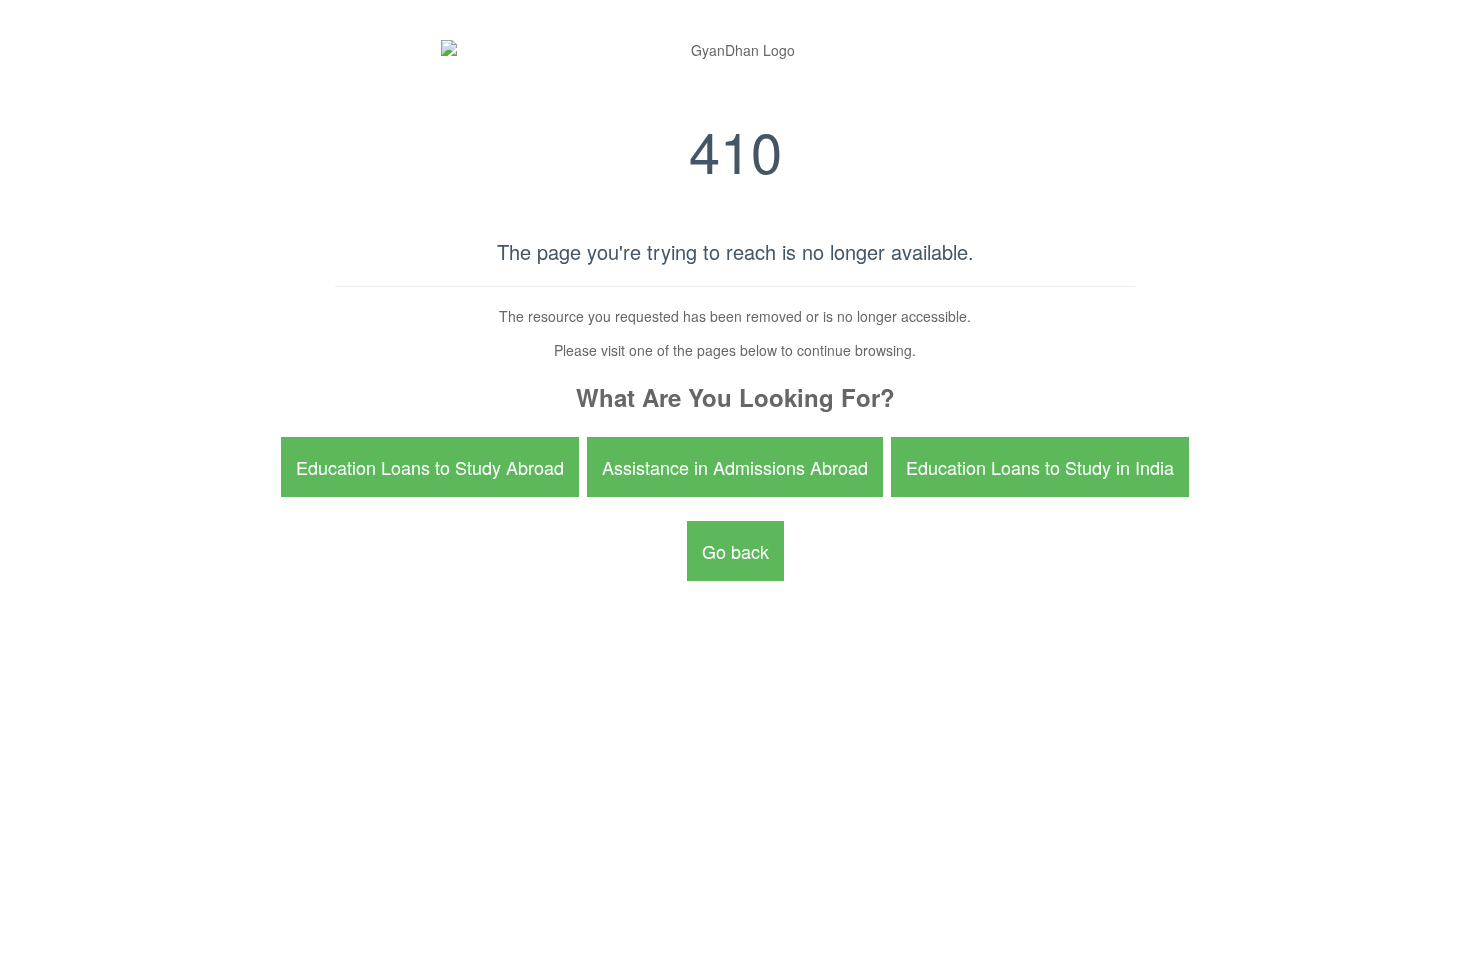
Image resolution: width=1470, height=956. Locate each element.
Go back (735, 551)
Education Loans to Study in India (1040, 467)
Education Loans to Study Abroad (430, 467)
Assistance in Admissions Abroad (735, 467)
